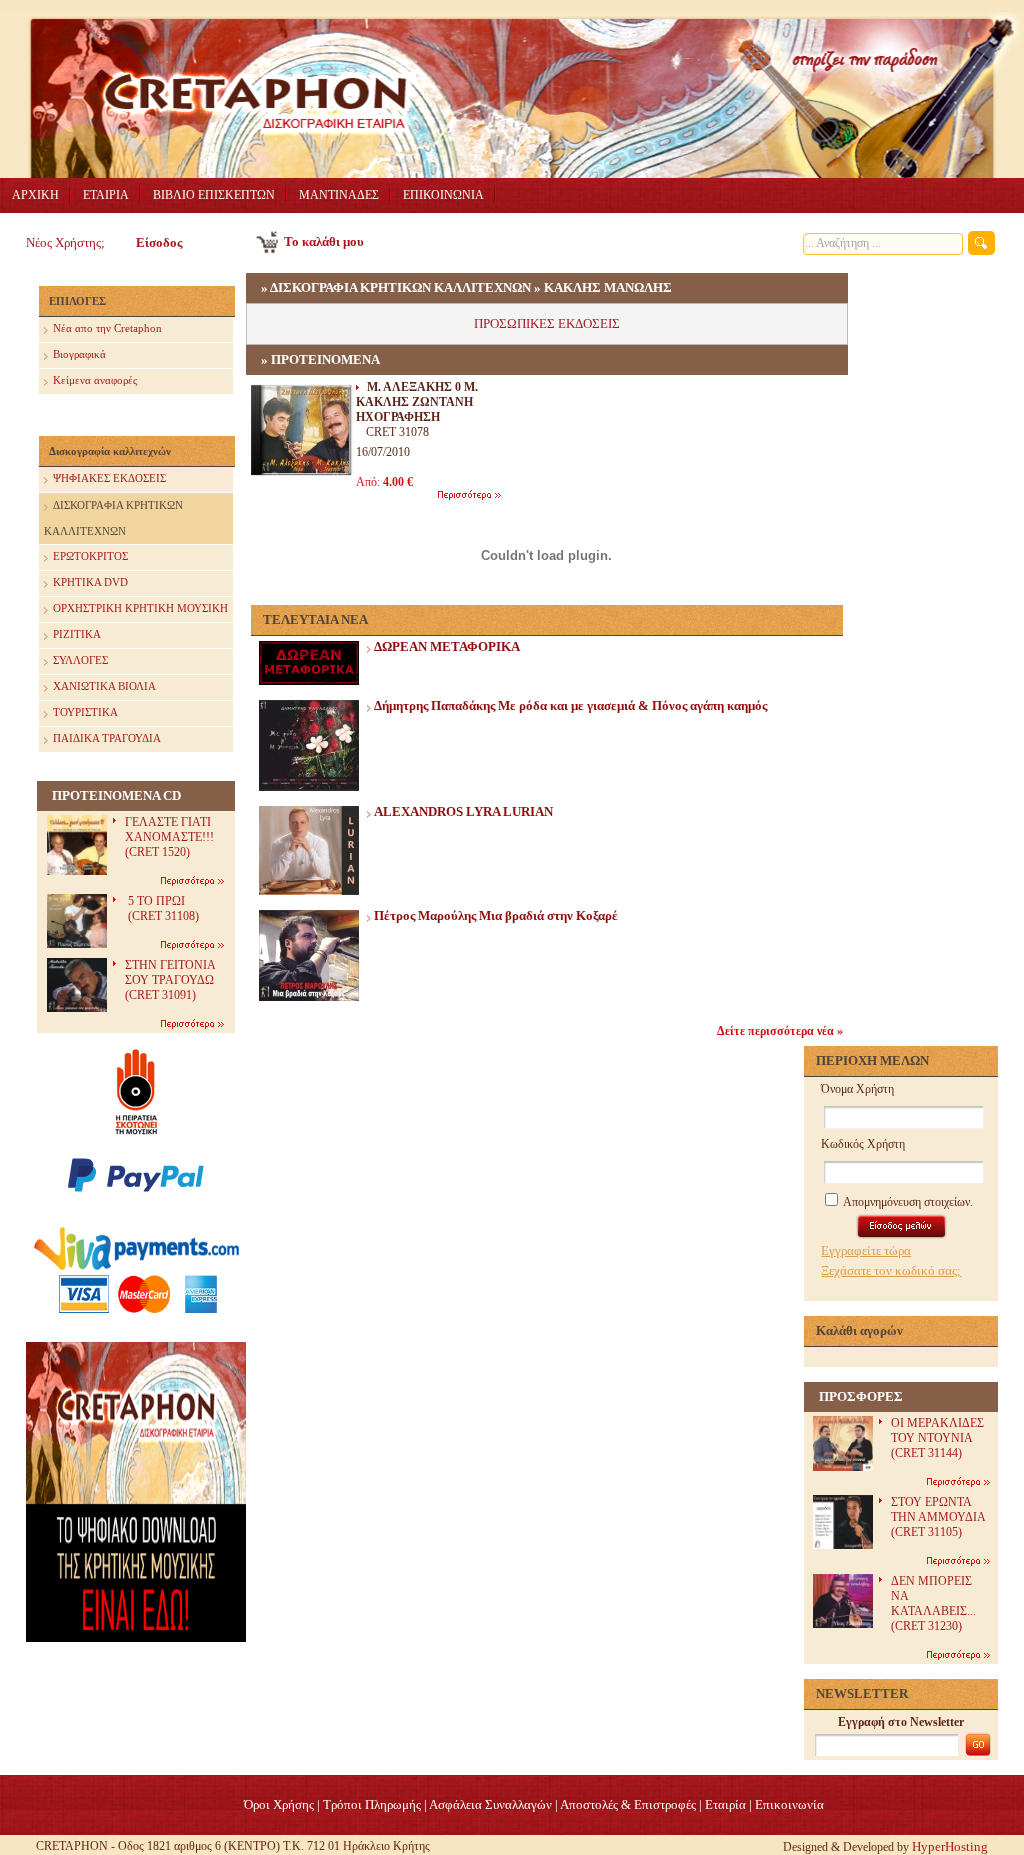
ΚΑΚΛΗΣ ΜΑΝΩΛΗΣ (608, 287)
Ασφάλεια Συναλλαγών (490, 1804)
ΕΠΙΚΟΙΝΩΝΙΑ (443, 195)
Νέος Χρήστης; (65, 242)
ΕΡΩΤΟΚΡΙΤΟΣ (90, 556)
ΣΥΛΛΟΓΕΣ (80, 660)
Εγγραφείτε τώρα (866, 1250)
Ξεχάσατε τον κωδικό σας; (891, 1270)
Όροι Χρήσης (279, 1804)
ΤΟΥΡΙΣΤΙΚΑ (85, 712)
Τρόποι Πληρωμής (372, 1804)
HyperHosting (950, 1846)
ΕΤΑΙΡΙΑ (106, 195)
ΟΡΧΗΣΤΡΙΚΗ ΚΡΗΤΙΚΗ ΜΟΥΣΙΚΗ (140, 608)
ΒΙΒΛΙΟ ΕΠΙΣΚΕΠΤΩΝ (214, 195)
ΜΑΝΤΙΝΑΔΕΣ (339, 195)
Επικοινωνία (789, 1804)
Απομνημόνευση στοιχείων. (907, 1202)
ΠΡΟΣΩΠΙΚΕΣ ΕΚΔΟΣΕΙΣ (547, 323)
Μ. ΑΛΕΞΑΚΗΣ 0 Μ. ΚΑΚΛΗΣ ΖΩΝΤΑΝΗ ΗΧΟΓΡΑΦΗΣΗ (417, 402)
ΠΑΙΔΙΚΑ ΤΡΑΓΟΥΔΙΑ (107, 738)
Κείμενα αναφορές (95, 380)
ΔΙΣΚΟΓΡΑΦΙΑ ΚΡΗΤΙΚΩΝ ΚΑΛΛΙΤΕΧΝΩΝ (113, 518)
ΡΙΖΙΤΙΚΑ (77, 634)
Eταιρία (725, 1804)
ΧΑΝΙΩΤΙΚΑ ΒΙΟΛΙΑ (104, 686)
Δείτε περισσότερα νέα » (780, 1031)
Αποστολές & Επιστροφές (628, 1804)
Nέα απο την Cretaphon (107, 328)
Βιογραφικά (79, 354)
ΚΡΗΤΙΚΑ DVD (90, 582)
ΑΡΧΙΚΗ (35, 195)
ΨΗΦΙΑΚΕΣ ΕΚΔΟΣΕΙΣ (109, 478)
